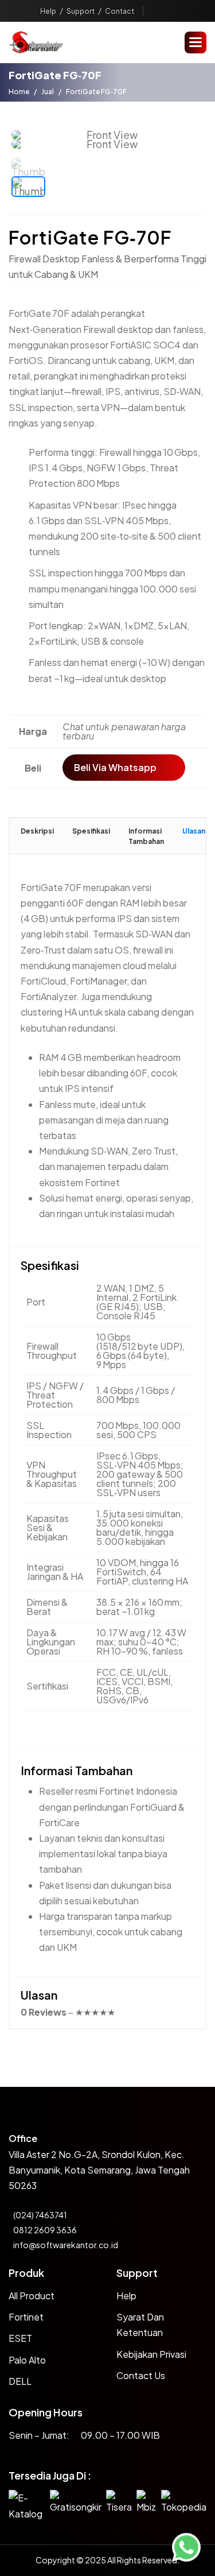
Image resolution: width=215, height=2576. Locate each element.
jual (48, 92)
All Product (32, 2296)
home (19, 92)
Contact (120, 11)
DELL (20, 2381)
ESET (20, 2338)
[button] (196, 42)
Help (48, 11)
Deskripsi (37, 831)
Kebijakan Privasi (151, 2354)
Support (81, 11)
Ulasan (194, 831)
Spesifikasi (91, 831)
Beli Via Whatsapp (115, 767)
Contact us (141, 2375)
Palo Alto (27, 2360)
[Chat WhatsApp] (186, 2547)
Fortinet (26, 2317)
